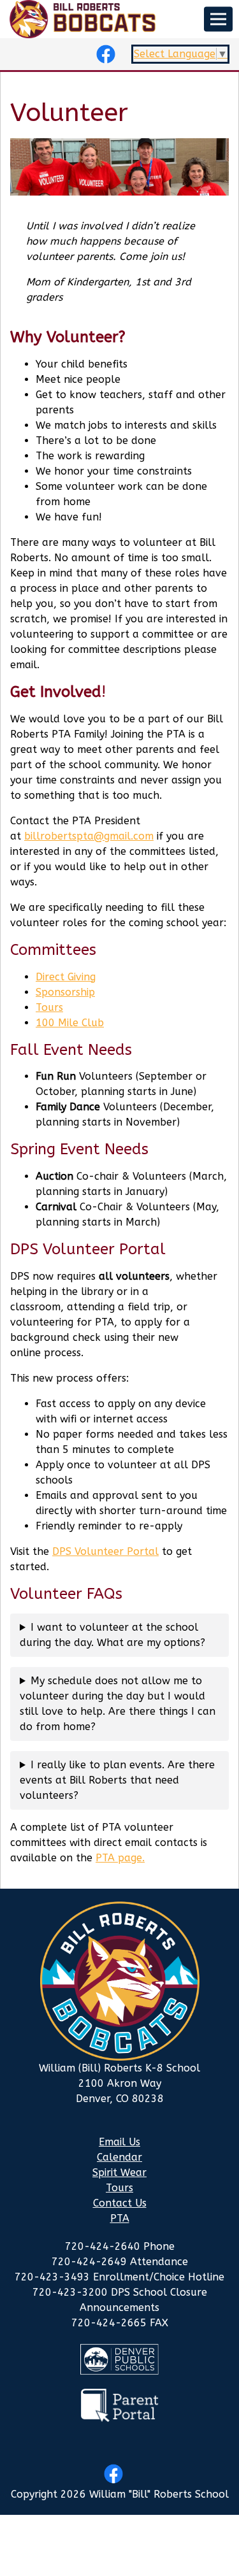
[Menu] (218, 19)
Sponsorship (65, 992)
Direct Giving (66, 977)
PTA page (119, 1858)
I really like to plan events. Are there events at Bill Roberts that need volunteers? (117, 1780)
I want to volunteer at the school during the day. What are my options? (112, 1635)
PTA (120, 2218)
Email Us (119, 2142)
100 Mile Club (70, 1023)
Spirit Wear (119, 2172)
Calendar (119, 2157)
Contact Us (120, 2203)
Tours (49, 1007)
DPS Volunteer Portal (105, 1551)
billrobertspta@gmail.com (89, 836)
